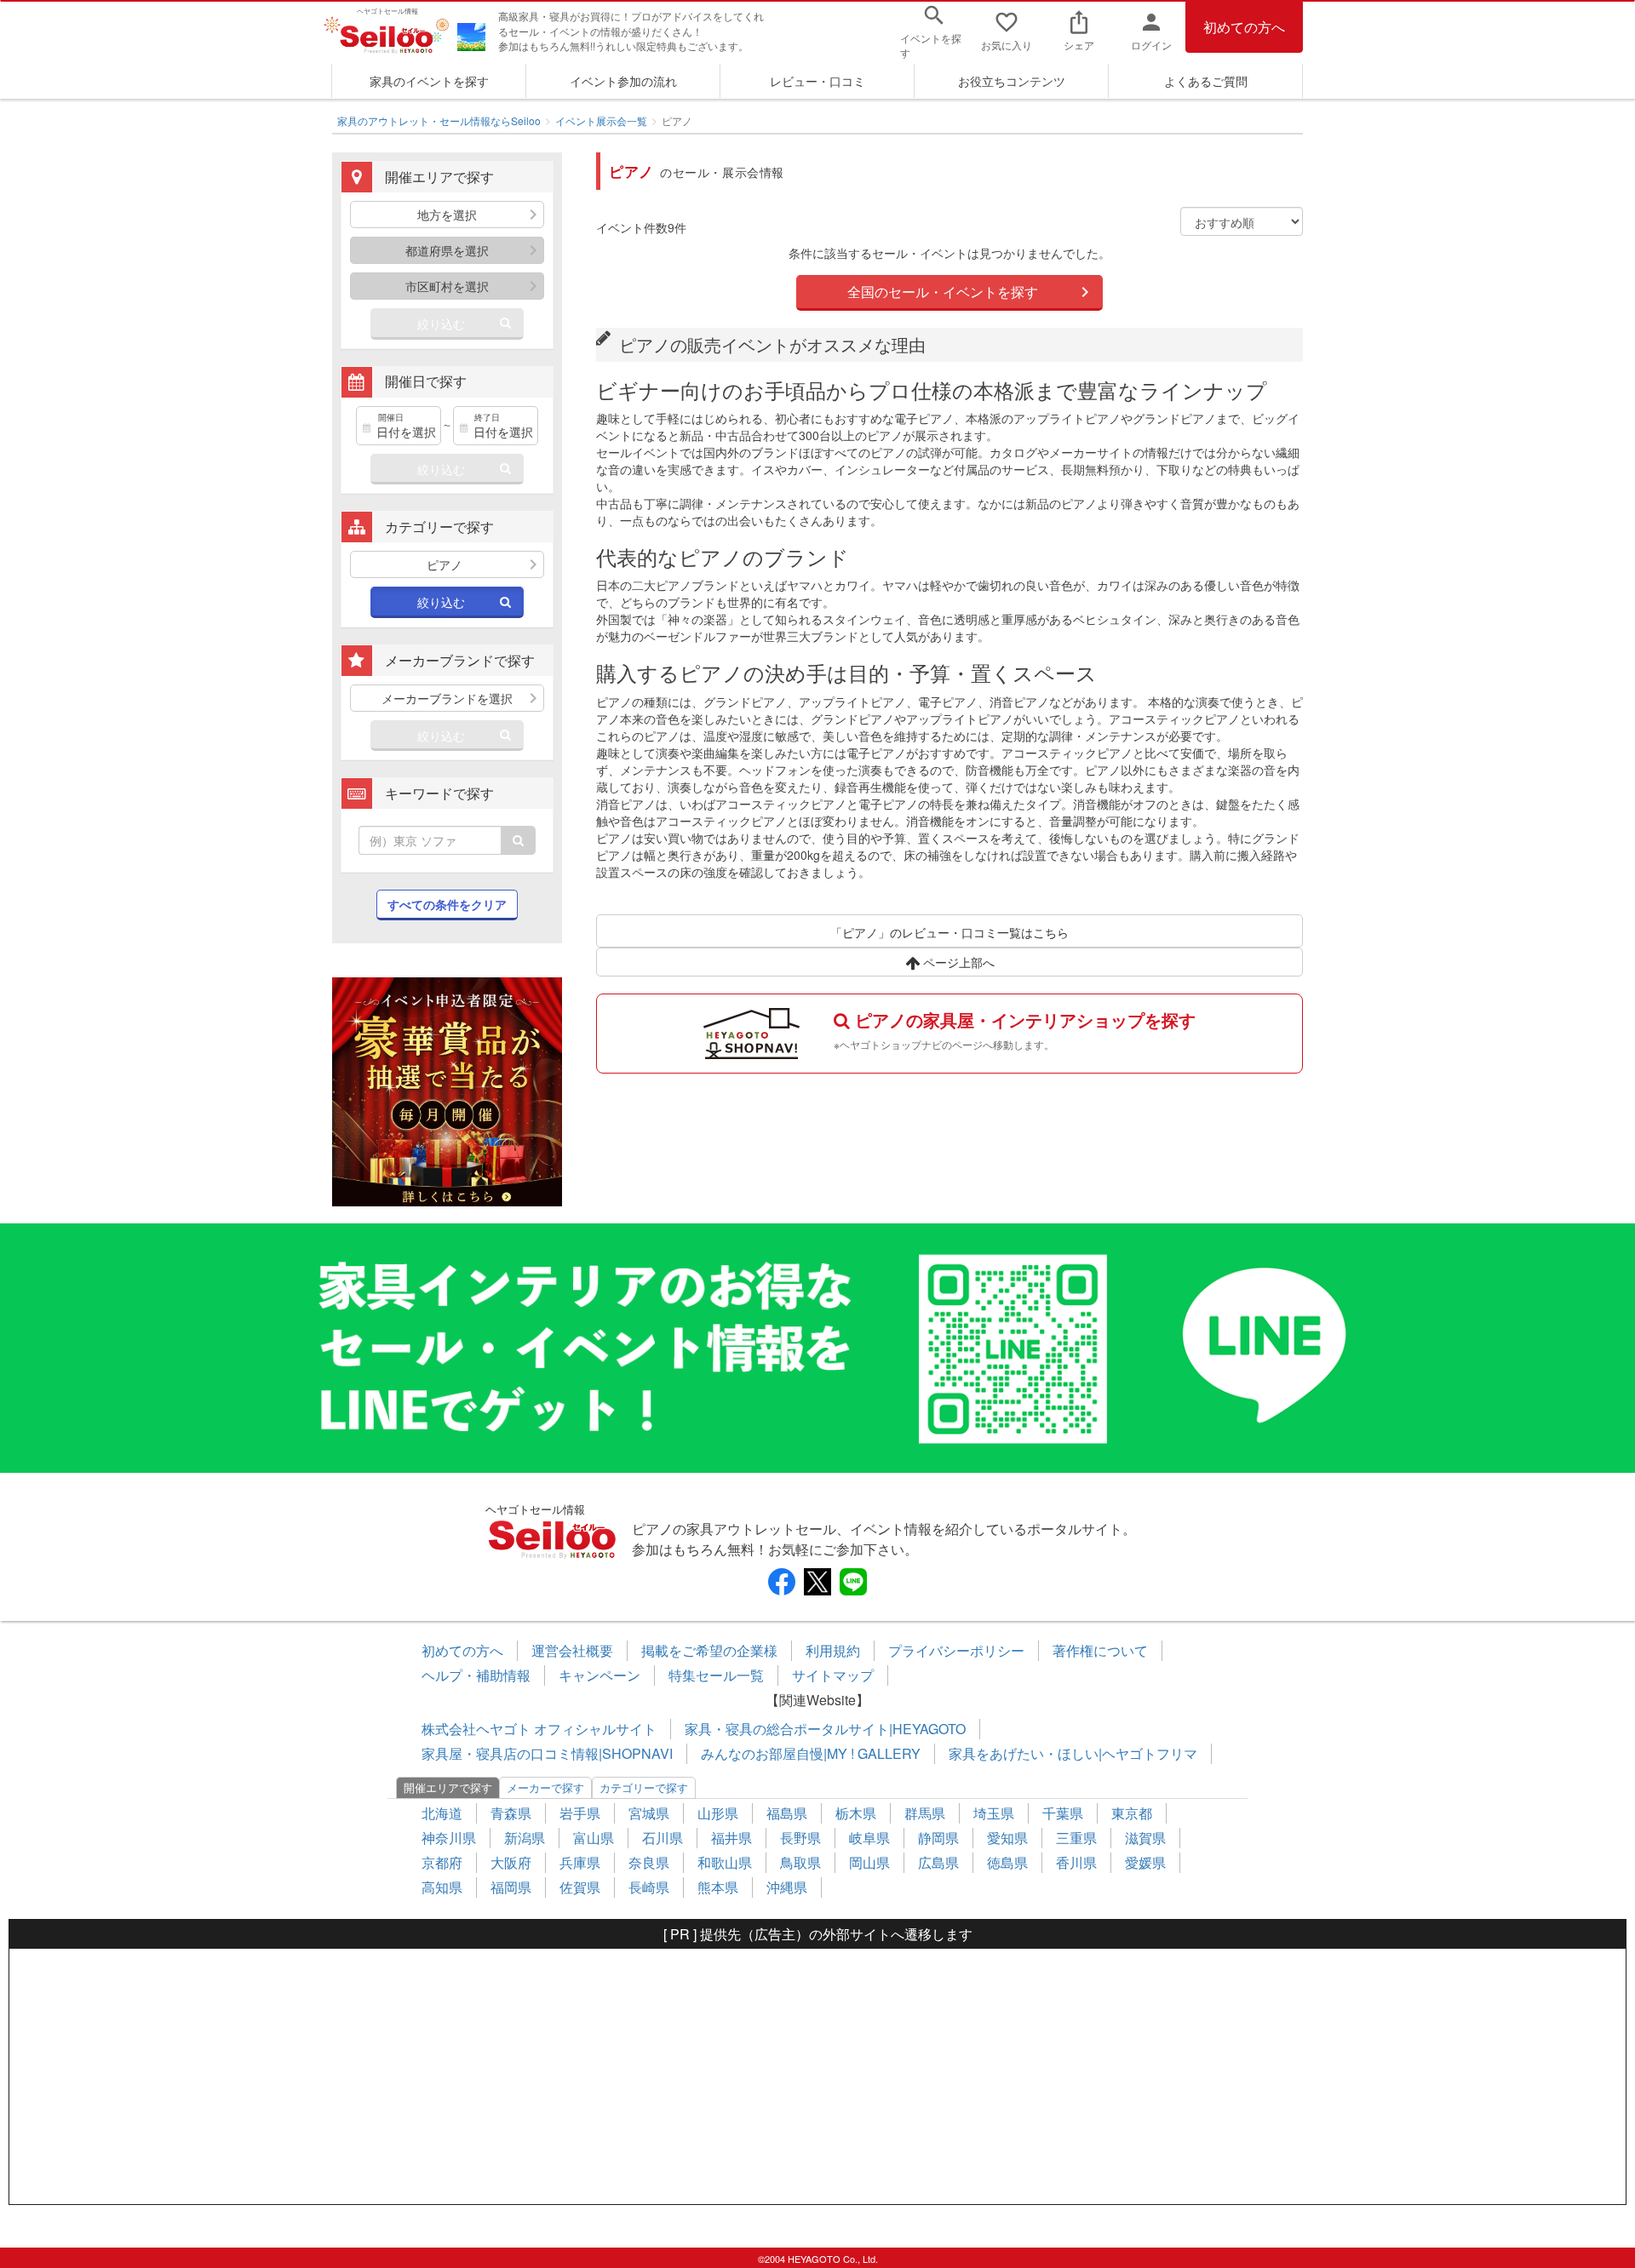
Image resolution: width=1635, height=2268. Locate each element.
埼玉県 (994, 1813)
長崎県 (649, 1887)
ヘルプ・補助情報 (476, 1675)
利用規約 (833, 1650)
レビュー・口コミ (817, 81)
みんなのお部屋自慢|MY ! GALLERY (811, 1753)
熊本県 (718, 1887)
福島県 (787, 1813)
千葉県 (1063, 1813)
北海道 (442, 1813)
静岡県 (938, 1838)
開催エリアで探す (448, 1787)
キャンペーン (599, 1675)
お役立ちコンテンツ (1012, 81)
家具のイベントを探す (429, 81)
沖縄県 (787, 1887)
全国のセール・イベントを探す (943, 292)
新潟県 (525, 1838)
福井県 (731, 1838)
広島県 (938, 1862)
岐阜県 (869, 1838)
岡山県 (869, 1862)
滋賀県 (1145, 1838)
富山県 (594, 1838)
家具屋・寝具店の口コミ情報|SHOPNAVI (547, 1753)
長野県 (800, 1838)
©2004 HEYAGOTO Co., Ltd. (818, 2259)
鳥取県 (800, 1862)
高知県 (442, 1887)
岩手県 (580, 1813)
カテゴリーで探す (644, 1787)
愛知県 (1007, 1838)
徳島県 (1007, 1862)
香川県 (1076, 1862)
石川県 (663, 1838)
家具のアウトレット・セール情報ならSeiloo (439, 120)
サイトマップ (833, 1675)
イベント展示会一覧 (601, 120)
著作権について (1100, 1650)
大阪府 (511, 1862)
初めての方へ (1244, 27)
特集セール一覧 (716, 1675)
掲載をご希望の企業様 (709, 1650)
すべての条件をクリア (447, 904)
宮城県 (649, 1813)
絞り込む (441, 324)
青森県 (511, 1813)
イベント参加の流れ (623, 81)
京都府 (442, 1862)
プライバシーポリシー (956, 1650)
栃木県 (856, 1813)
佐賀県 (580, 1887)
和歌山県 (725, 1862)
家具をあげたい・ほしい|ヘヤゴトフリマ (1073, 1753)
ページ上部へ (957, 962)
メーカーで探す (545, 1787)
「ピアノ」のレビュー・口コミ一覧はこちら (949, 932)
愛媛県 (1145, 1862)
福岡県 (511, 1887)
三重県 (1076, 1838)
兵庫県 (580, 1862)
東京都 (1132, 1813)
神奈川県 (449, 1838)
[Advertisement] (817, 2076)
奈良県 (649, 1862)
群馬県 (925, 1813)
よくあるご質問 (1206, 81)
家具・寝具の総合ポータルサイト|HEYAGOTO (825, 1729)
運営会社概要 (572, 1650)
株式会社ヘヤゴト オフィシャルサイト (539, 1729)
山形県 (718, 1813)
